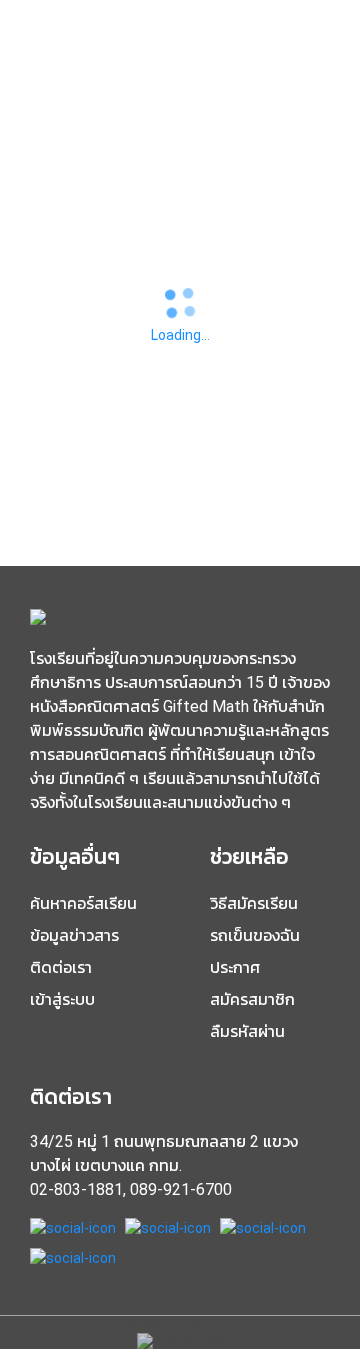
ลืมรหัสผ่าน (247, 1031)
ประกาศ (235, 967)
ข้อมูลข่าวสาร (74, 935)
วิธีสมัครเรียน (254, 903)
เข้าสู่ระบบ (62, 999)
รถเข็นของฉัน (255, 935)
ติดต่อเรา (61, 967)
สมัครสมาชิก (252, 999)
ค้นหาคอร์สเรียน (83, 903)
